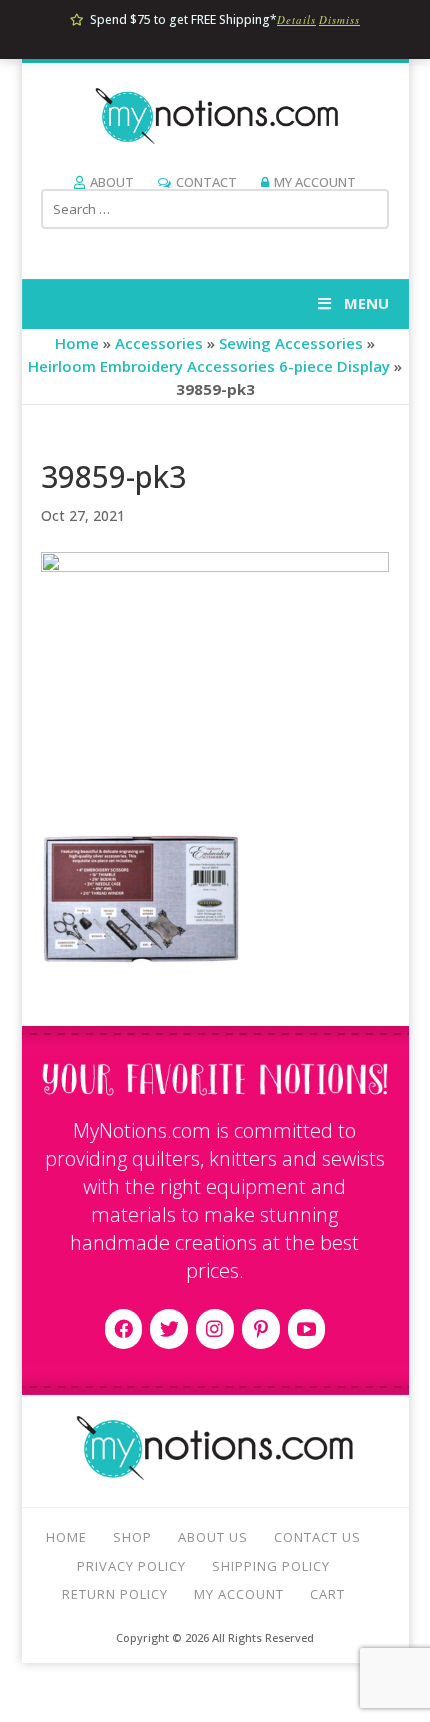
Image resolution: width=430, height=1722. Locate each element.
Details (296, 19)
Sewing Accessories (291, 343)
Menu (366, 303)
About (112, 182)
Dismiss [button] (339, 19)
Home (77, 343)
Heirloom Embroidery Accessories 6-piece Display (209, 366)
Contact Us (317, 1537)
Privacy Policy (131, 1566)
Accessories (159, 343)
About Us (213, 1537)
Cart (327, 1594)
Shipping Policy (271, 1566)
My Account (315, 182)
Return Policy (115, 1594)
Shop (132, 1537)
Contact (206, 182)
